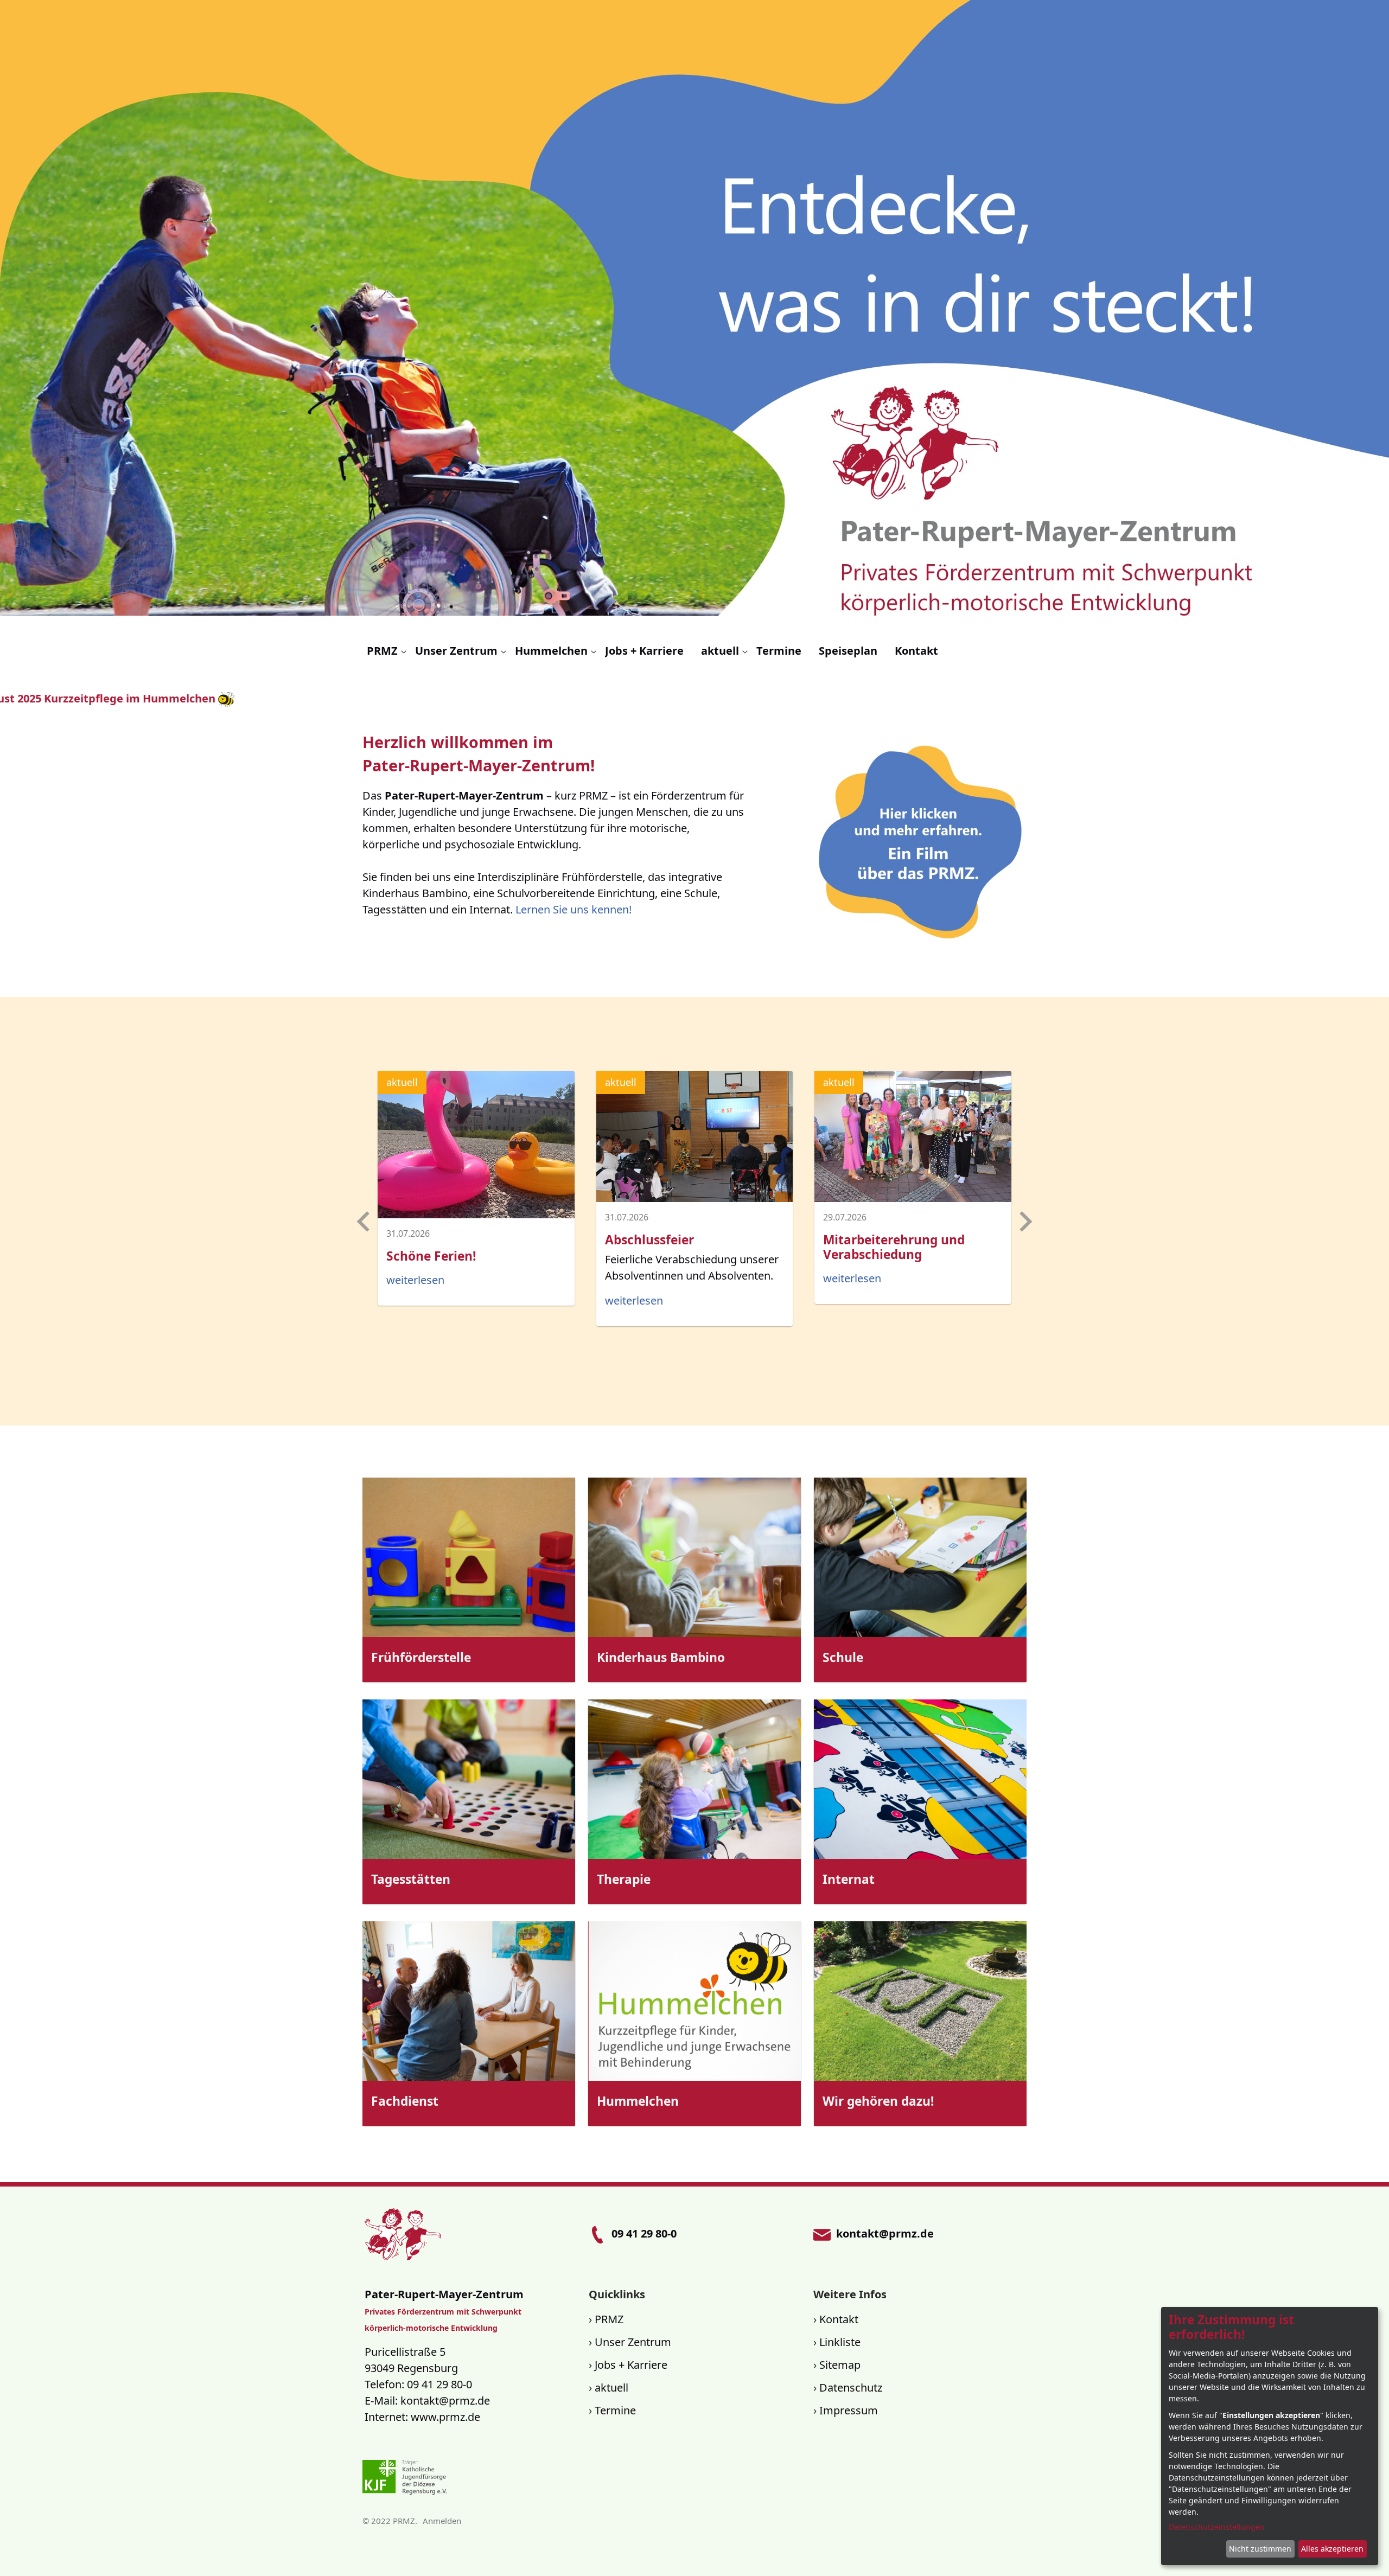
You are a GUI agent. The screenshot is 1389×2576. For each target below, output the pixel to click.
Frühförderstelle (421, 1657)
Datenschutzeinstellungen (1217, 2527)
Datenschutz (851, 2388)
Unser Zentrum (633, 2342)
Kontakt (839, 2319)
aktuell (611, 2388)
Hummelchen (638, 2101)
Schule (843, 1657)
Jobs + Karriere (631, 2365)
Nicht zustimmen (1260, 2549)
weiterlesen (415, 1280)
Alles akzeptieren (1332, 2549)
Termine (615, 2410)
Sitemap (840, 2365)
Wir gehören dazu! (878, 2101)
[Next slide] (1024, 1222)
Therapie (624, 1879)
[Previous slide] (365, 1222)
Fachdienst (405, 2101)
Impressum (849, 2410)
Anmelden (442, 2521)
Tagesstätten (411, 1879)
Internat (849, 1879)
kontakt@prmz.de (445, 2401)
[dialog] (1270, 2436)
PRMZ (609, 2319)
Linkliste (840, 2342)
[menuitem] (387, 651)
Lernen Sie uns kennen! (574, 909)
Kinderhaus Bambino (661, 1657)
